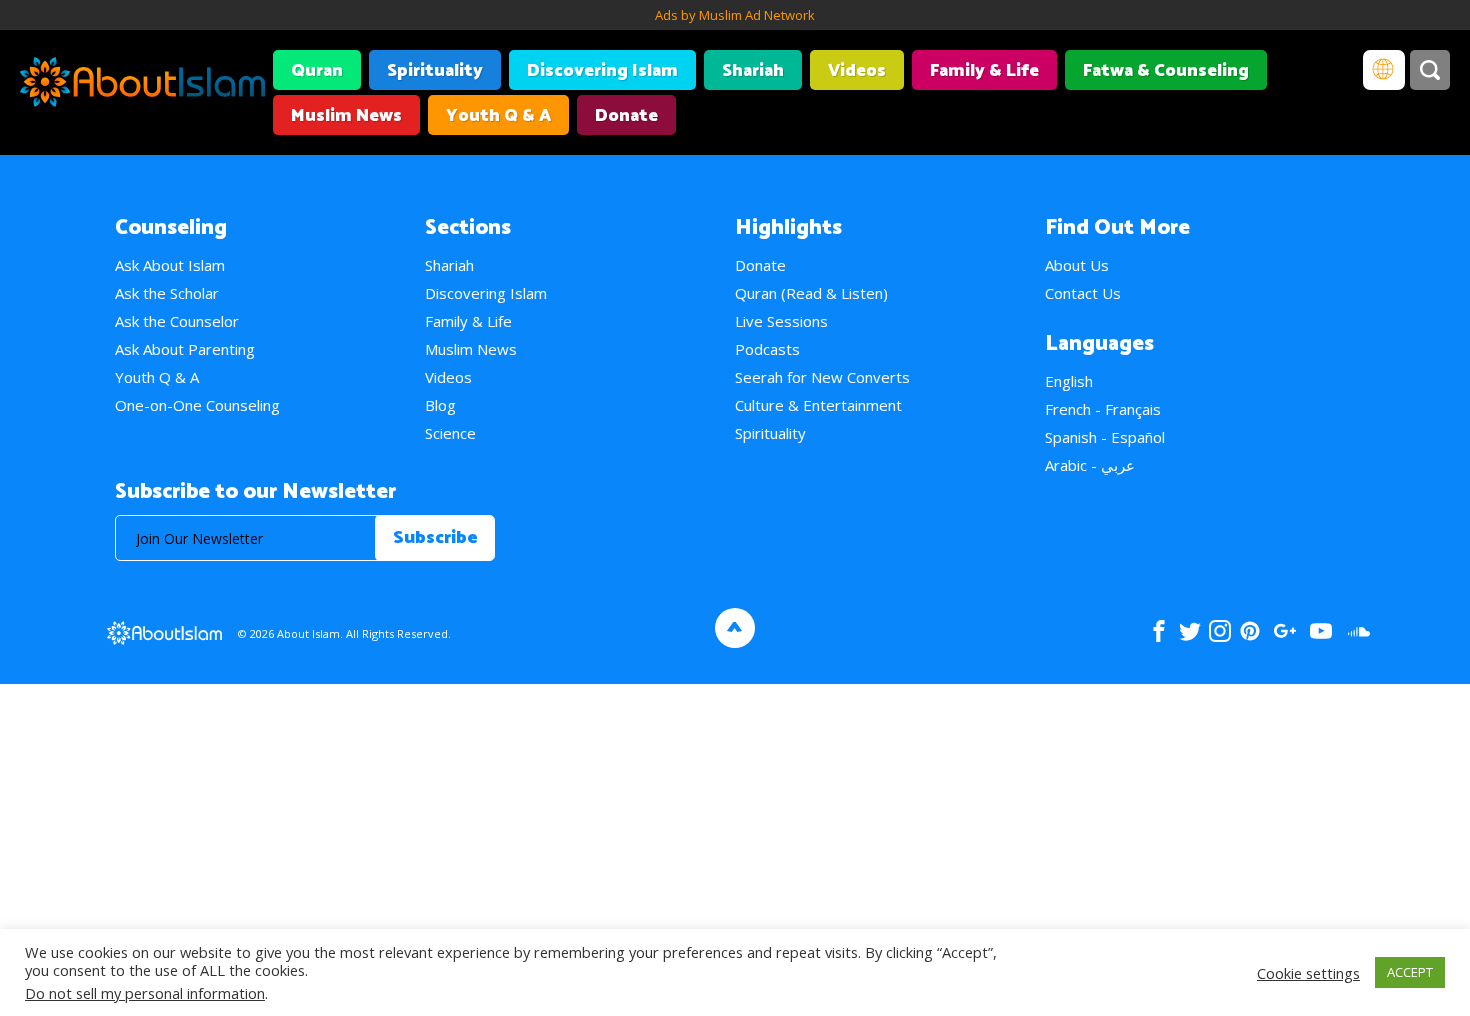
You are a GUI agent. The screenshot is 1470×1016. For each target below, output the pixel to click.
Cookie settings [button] (1308, 973)
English (1069, 381)
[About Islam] (142, 85)
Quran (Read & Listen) (811, 293)
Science (450, 433)
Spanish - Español (1105, 437)
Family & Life (984, 71)
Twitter (1189, 631)
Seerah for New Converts (822, 377)
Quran (317, 71)
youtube (1321, 631)
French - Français (1103, 409)
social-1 (1358, 631)
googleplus (1284, 631)
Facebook (1159, 631)
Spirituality (435, 71)
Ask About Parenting (185, 349)
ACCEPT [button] (1410, 972)
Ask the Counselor (177, 321)
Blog (440, 405)
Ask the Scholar (167, 293)
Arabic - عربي (1090, 465)
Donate (626, 116)
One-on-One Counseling (197, 405)
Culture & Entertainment (818, 405)
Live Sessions (781, 321)
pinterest (1250, 631)
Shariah (753, 71)
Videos (857, 71)
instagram (1220, 631)
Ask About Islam (170, 265)
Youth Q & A (498, 116)
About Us (1077, 265)
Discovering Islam (602, 71)
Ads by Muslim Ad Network (735, 15)
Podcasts (767, 349)
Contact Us (1083, 293)
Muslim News (346, 116)
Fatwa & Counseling (1166, 71)
